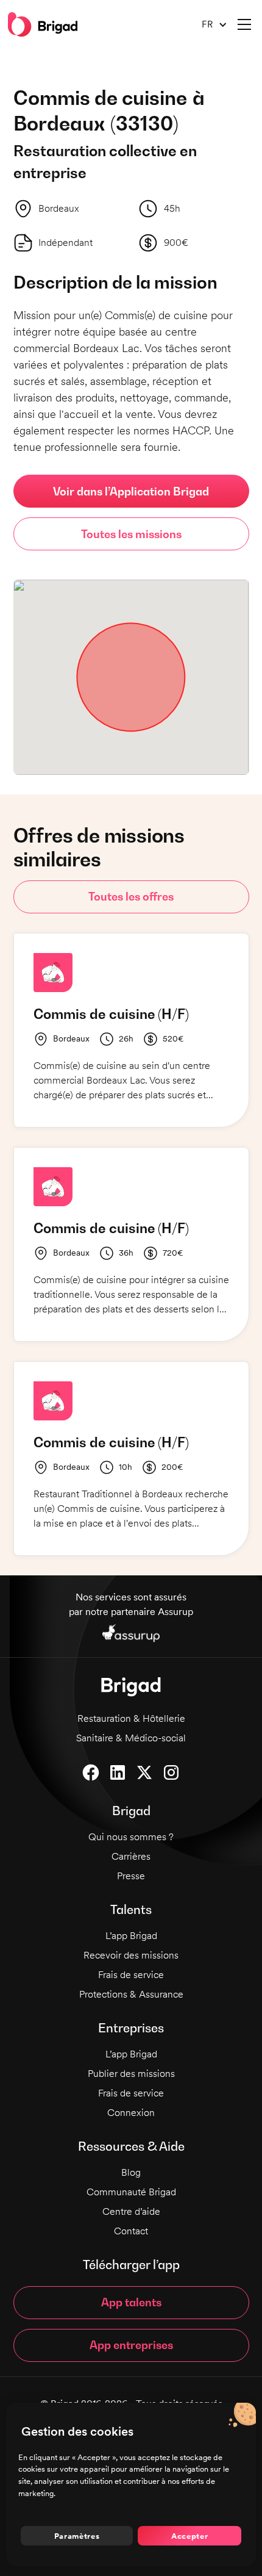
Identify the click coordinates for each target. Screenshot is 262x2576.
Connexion (131, 2113)
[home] (43, 24)
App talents (131, 2302)
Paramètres (77, 2536)
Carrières (131, 1856)
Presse (131, 1876)
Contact (131, 2231)
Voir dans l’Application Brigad (131, 491)
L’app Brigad (131, 1936)
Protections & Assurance (131, 1994)
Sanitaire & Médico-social (131, 1738)
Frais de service (131, 1975)
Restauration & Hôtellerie (131, 1718)
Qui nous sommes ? (131, 1837)
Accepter (189, 2536)
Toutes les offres (131, 897)
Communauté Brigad (131, 2192)
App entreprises (131, 2345)
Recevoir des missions (131, 1955)
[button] (210, 25)
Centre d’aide (131, 2211)
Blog (131, 2172)
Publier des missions (131, 2074)
